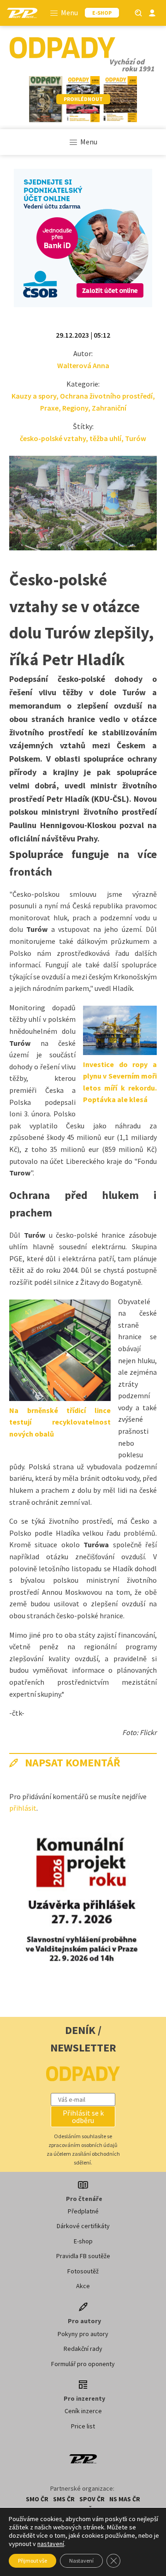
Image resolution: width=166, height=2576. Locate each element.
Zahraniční (109, 408)
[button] (83, 2117)
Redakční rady (83, 2349)
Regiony (75, 408)
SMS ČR (64, 2499)
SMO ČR (37, 2499)
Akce (83, 2286)
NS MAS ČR (125, 2499)
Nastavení (81, 2561)
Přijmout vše (33, 2561)
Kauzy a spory (34, 396)
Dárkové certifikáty (83, 2226)
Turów (136, 438)
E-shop (83, 2241)
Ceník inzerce (83, 2411)
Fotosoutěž (83, 2271)
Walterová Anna (83, 365)
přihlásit (23, 1808)
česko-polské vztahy (53, 438)
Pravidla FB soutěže (83, 2256)
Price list (83, 2426)
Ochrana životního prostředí (106, 396)
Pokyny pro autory (83, 2334)
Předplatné (83, 2211)
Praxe (49, 408)
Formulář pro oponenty (83, 2364)
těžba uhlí (105, 438)
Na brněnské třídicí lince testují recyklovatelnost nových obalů (60, 1422)
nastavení (51, 2544)
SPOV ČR (92, 2499)
